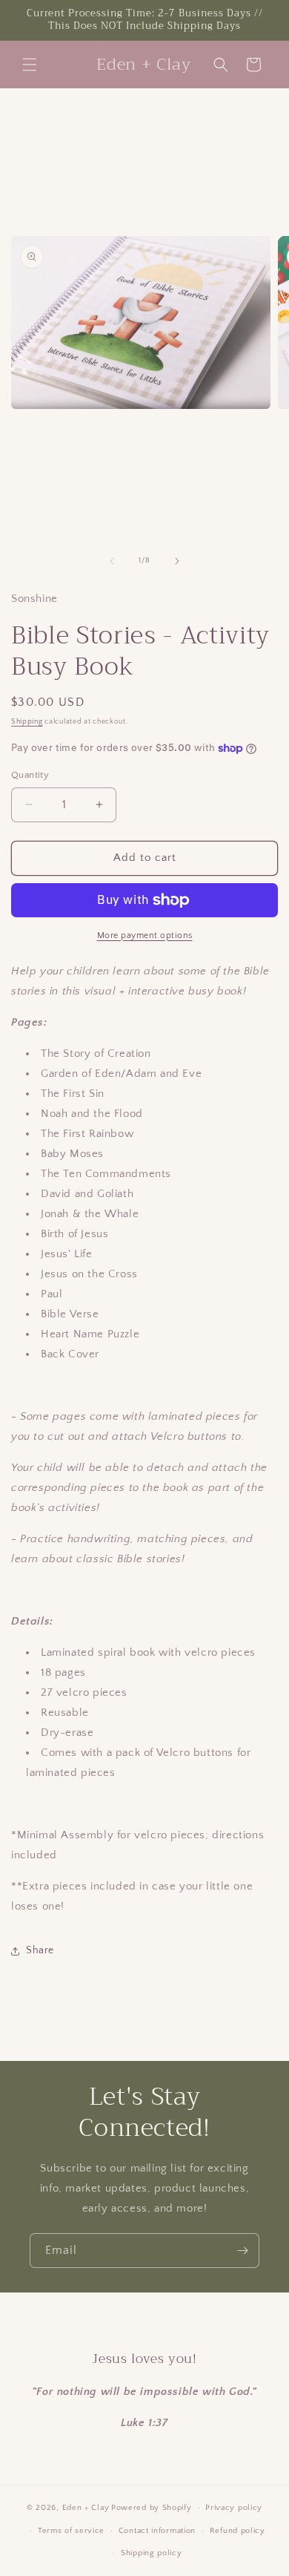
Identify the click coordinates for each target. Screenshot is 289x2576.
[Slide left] (112, 561)
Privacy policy (234, 2508)
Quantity (30, 775)
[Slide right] (177, 561)
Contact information (157, 2531)
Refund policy (237, 2531)
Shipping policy (152, 2553)
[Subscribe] (242, 2251)
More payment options (145, 935)
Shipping (27, 722)
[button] (30, 65)
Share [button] (40, 1950)
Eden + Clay (86, 2508)
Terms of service (71, 2531)
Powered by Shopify (152, 2508)
